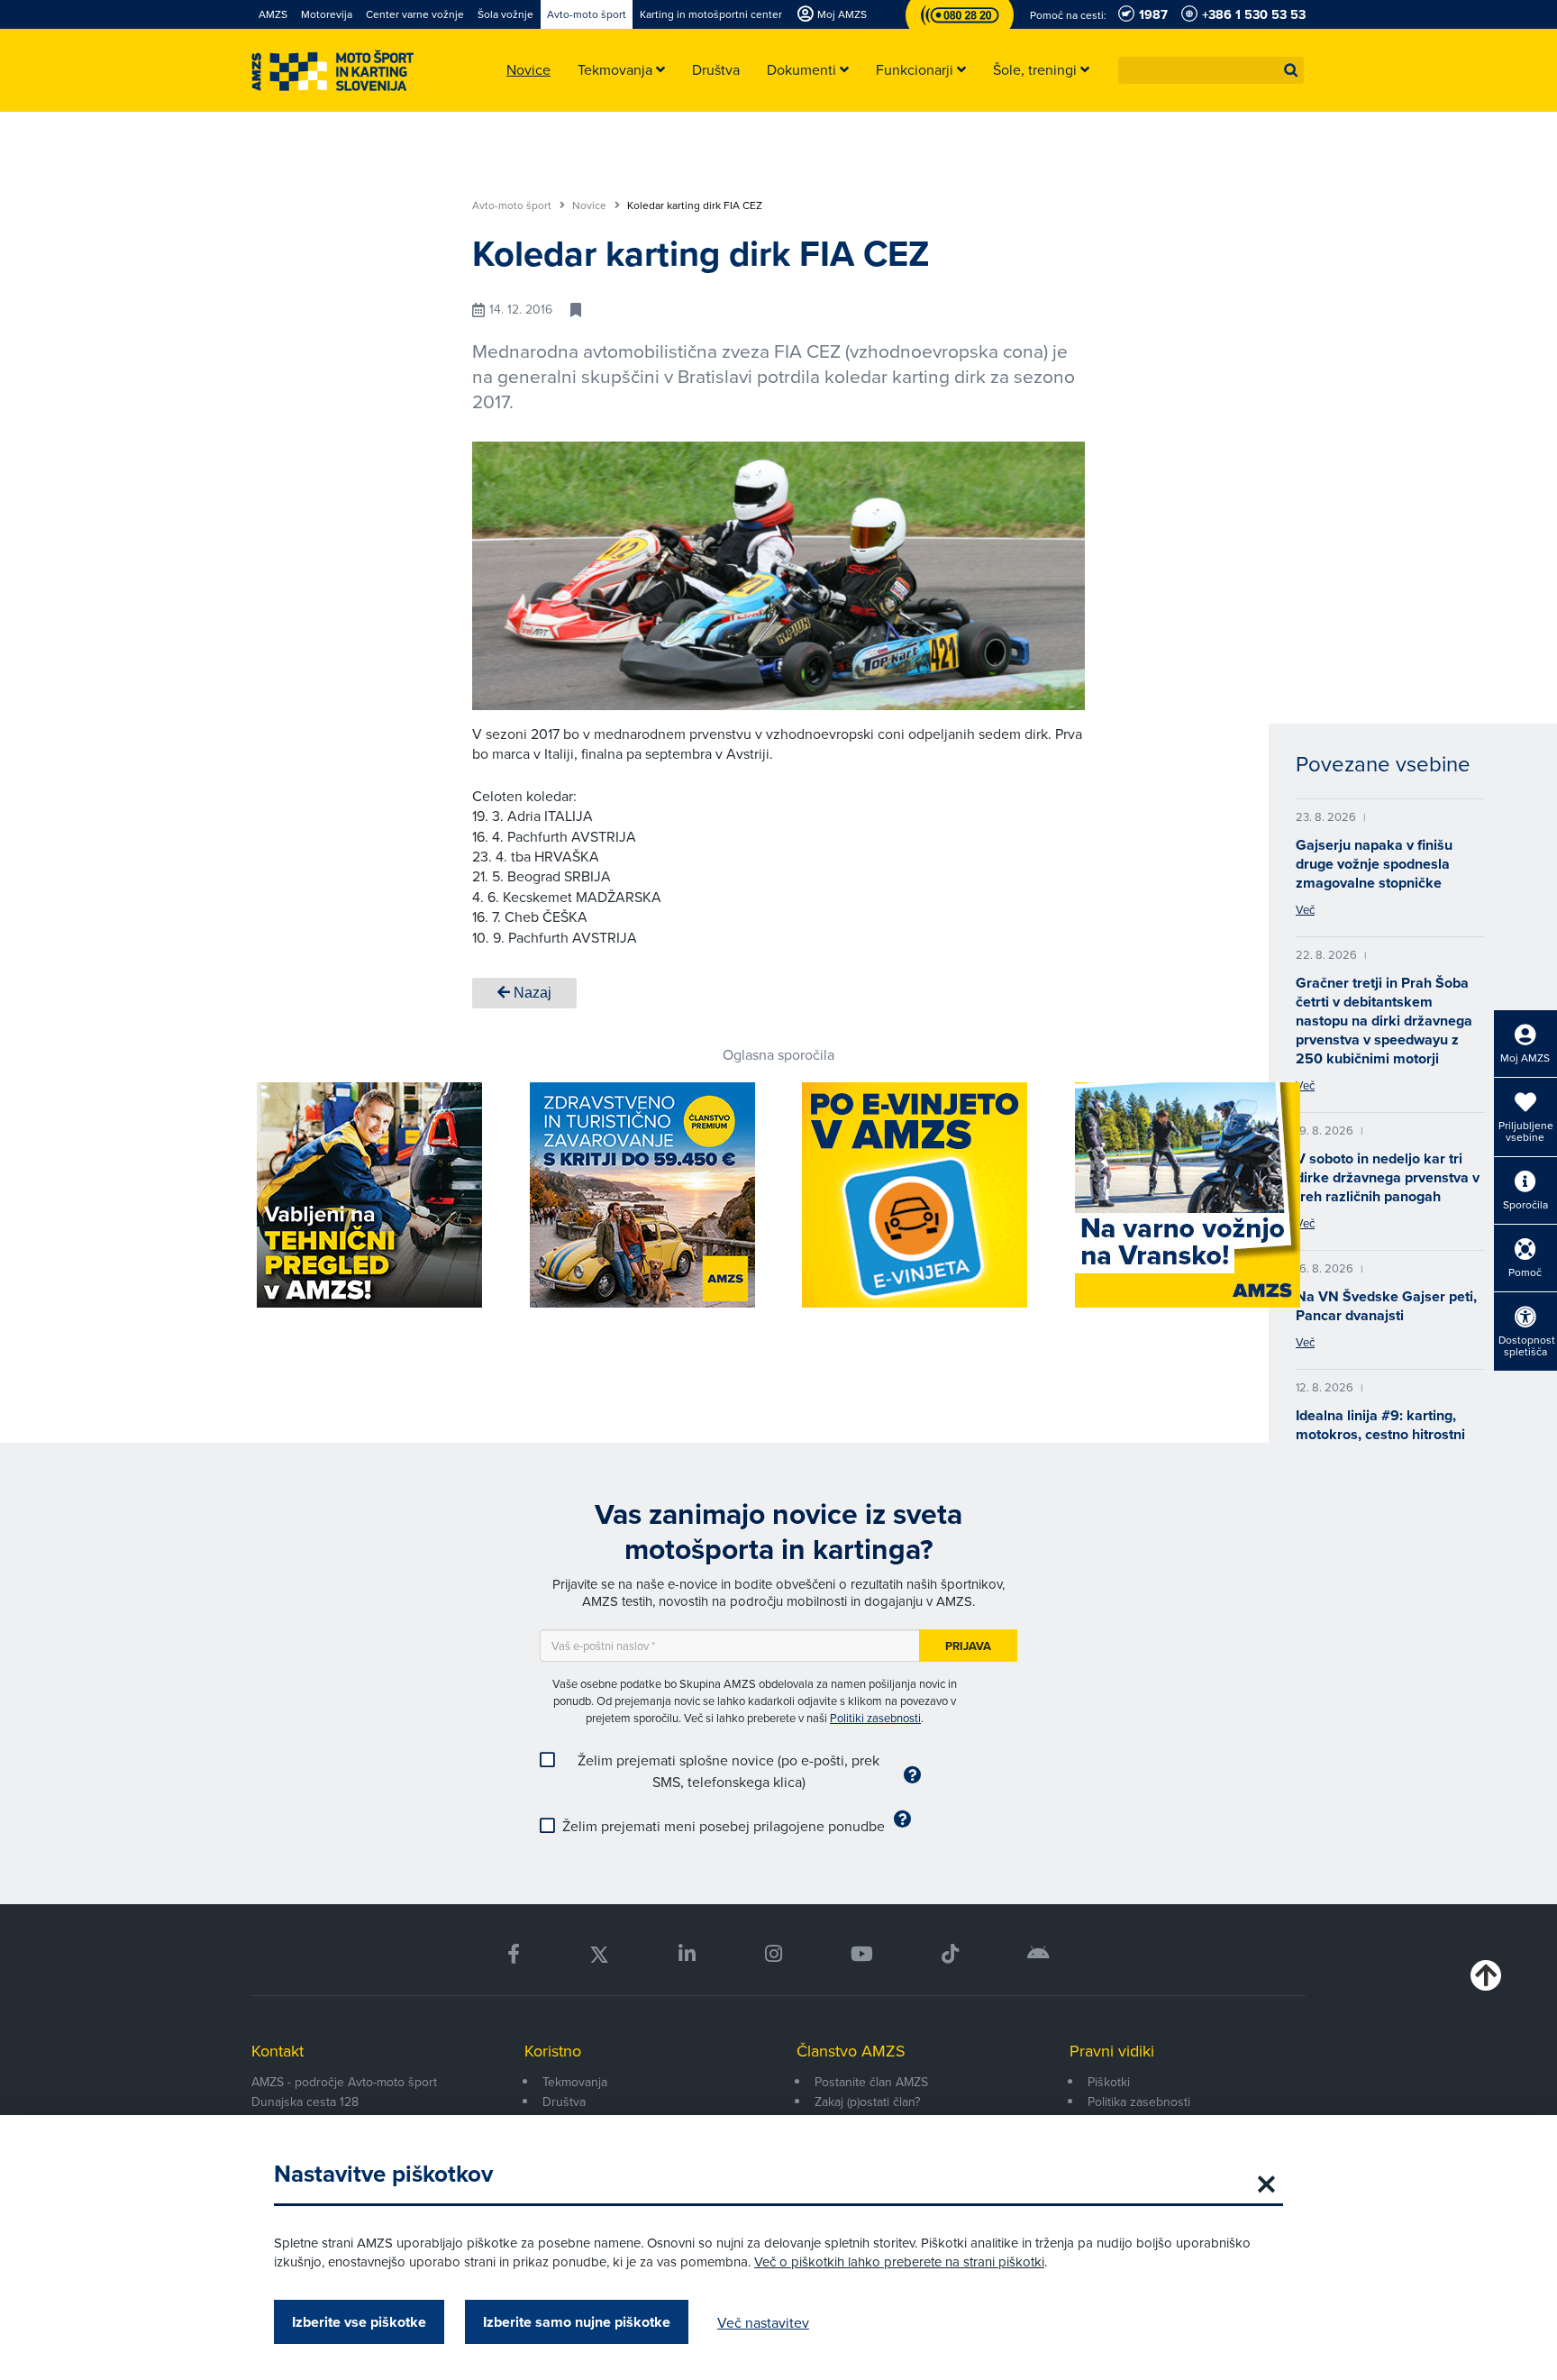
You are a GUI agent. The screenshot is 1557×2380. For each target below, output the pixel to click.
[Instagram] (773, 1954)
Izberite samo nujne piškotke (577, 2322)
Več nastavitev (763, 2322)
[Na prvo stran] (332, 71)
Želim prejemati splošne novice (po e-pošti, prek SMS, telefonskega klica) (728, 1771)
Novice (591, 205)
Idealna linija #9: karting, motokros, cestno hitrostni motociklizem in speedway (1382, 1434)
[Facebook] (514, 1954)
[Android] (1038, 1954)
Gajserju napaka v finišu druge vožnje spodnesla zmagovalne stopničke (1374, 864)
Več (1305, 909)
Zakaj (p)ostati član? (867, 2102)
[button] (1291, 70)
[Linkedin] (687, 1954)
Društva (564, 2102)
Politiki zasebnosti (875, 1718)
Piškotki (1109, 2082)
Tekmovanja (575, 2082)
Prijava (968, 1646)
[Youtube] (862, 1954)
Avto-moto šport (513, 205)
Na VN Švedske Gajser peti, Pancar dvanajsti (1386, 1306)
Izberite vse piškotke (359, 2322)
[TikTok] (950, 1954)
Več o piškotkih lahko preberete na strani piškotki (899, 2261)
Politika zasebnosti (1139, 2102)
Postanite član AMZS (871, 2082)
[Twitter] (599, 1954)
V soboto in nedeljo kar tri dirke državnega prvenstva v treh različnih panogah (1388, 1177)
